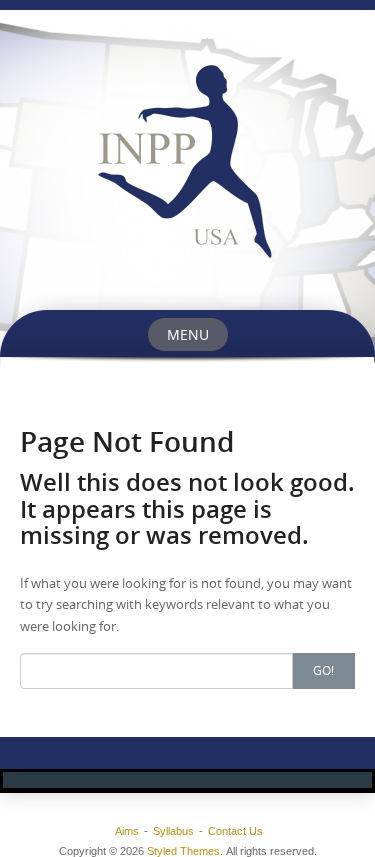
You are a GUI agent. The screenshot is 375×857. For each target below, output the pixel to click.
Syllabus (173, 831)
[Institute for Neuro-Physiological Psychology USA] (187, 160)
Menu (188, 334)
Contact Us (235, 831)
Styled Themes (183, 851)
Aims (127, 831)
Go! (323, 670)
